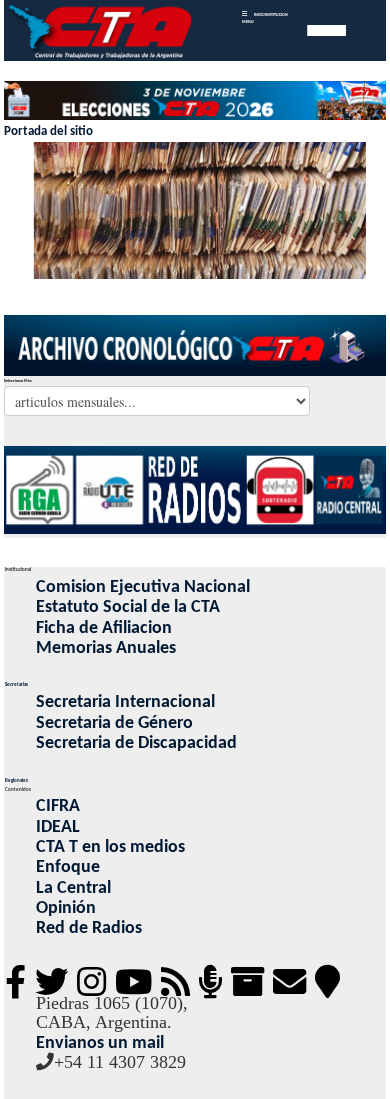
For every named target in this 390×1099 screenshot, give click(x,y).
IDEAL (58, 827)
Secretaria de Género (114, 723)
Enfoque (68, 867)
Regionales (16, 780)
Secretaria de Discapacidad (136, 743)
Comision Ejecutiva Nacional (143, 587)
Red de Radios (89, 928)
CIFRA (58, 806)
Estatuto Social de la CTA (128, 607)
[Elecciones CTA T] (195, 101)
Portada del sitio (48, 131)
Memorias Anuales (106, 648)
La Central (73, 888)
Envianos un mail (100, 1043)
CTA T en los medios (110, 847)
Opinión (66, 908)
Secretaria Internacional (125, 702)
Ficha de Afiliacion (104, 628)
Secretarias (16, 684)
